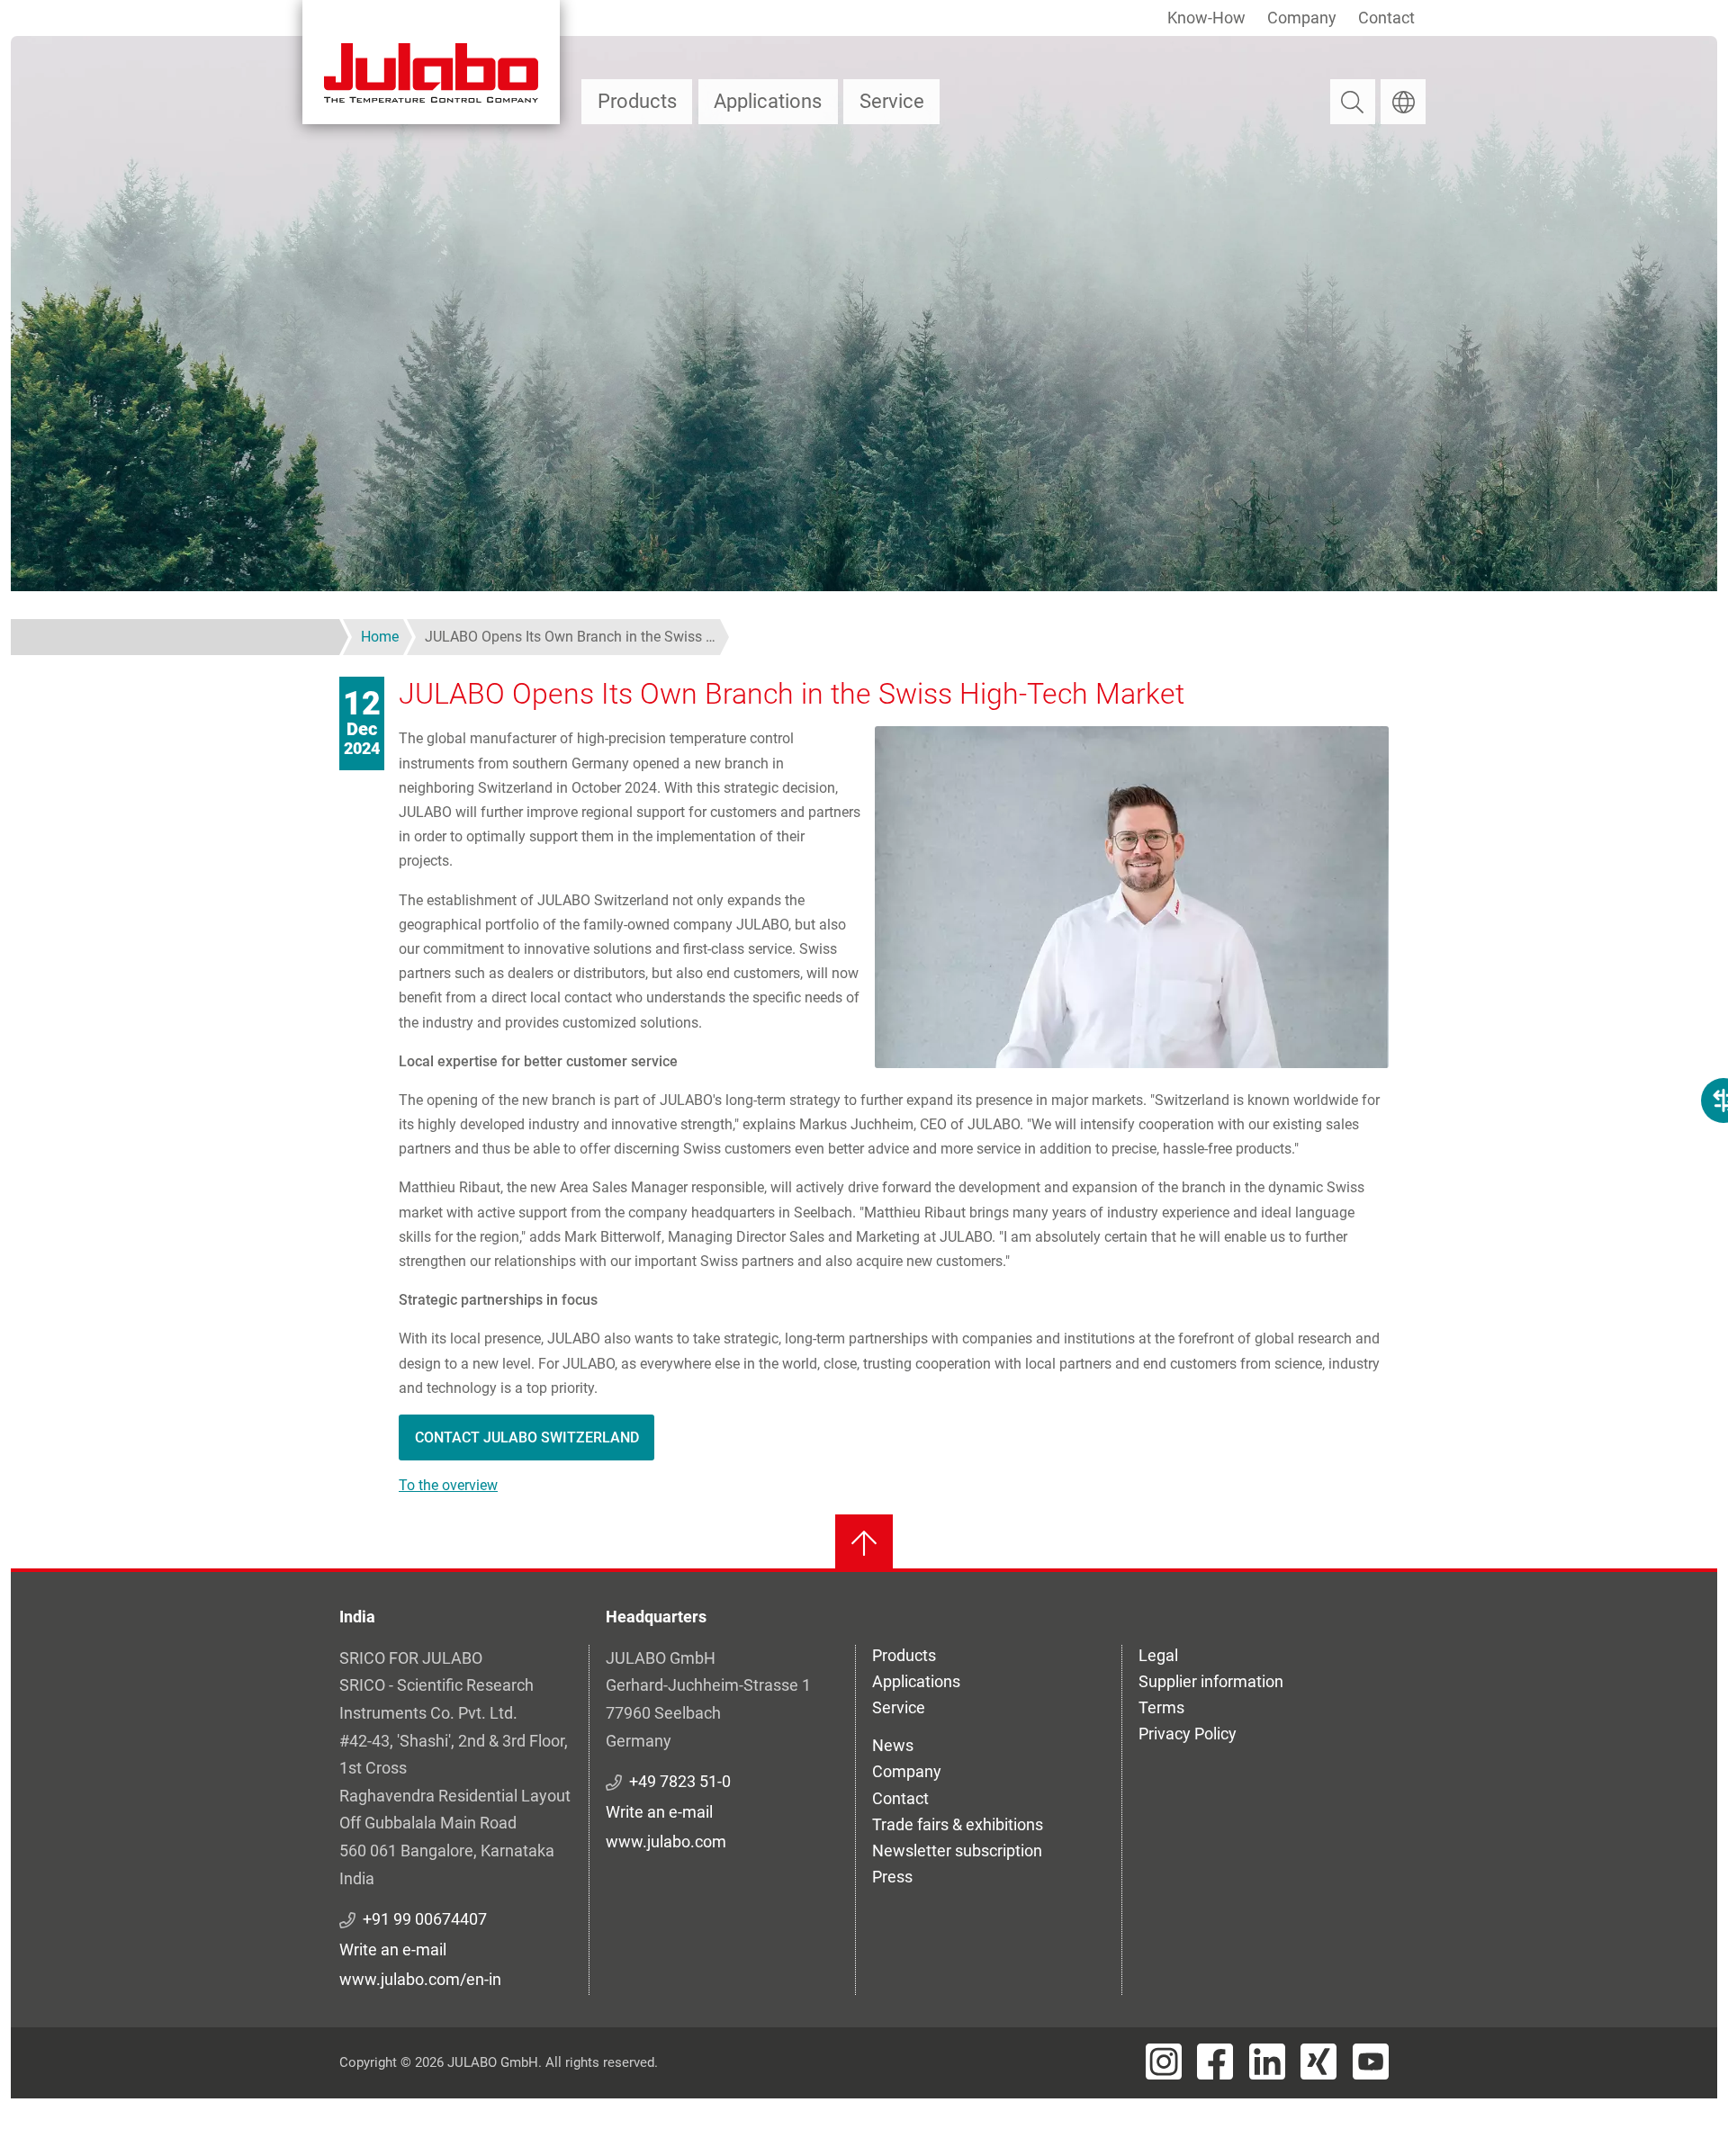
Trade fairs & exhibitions (958, 1824)
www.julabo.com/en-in (420, 1979)
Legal (1158, 1655)
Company (1302, 18)
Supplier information (1211, 1681)
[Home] (431, 62)
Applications (768, 101)
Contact (1386, 18)
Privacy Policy (1188, 1734)
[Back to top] (864, 1543)
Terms (1161, 1707)
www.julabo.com (666, 1842)
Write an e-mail (393, 1949)
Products (637, 101)
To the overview (448, 1485)
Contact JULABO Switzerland (527, 1437)
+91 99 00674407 (425, 1919)
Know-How (1206, 18)
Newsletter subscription (957, 1851)
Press (892, 1877)
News (893, 1745)
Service (892, 101)
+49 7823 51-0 (680, 1781)
